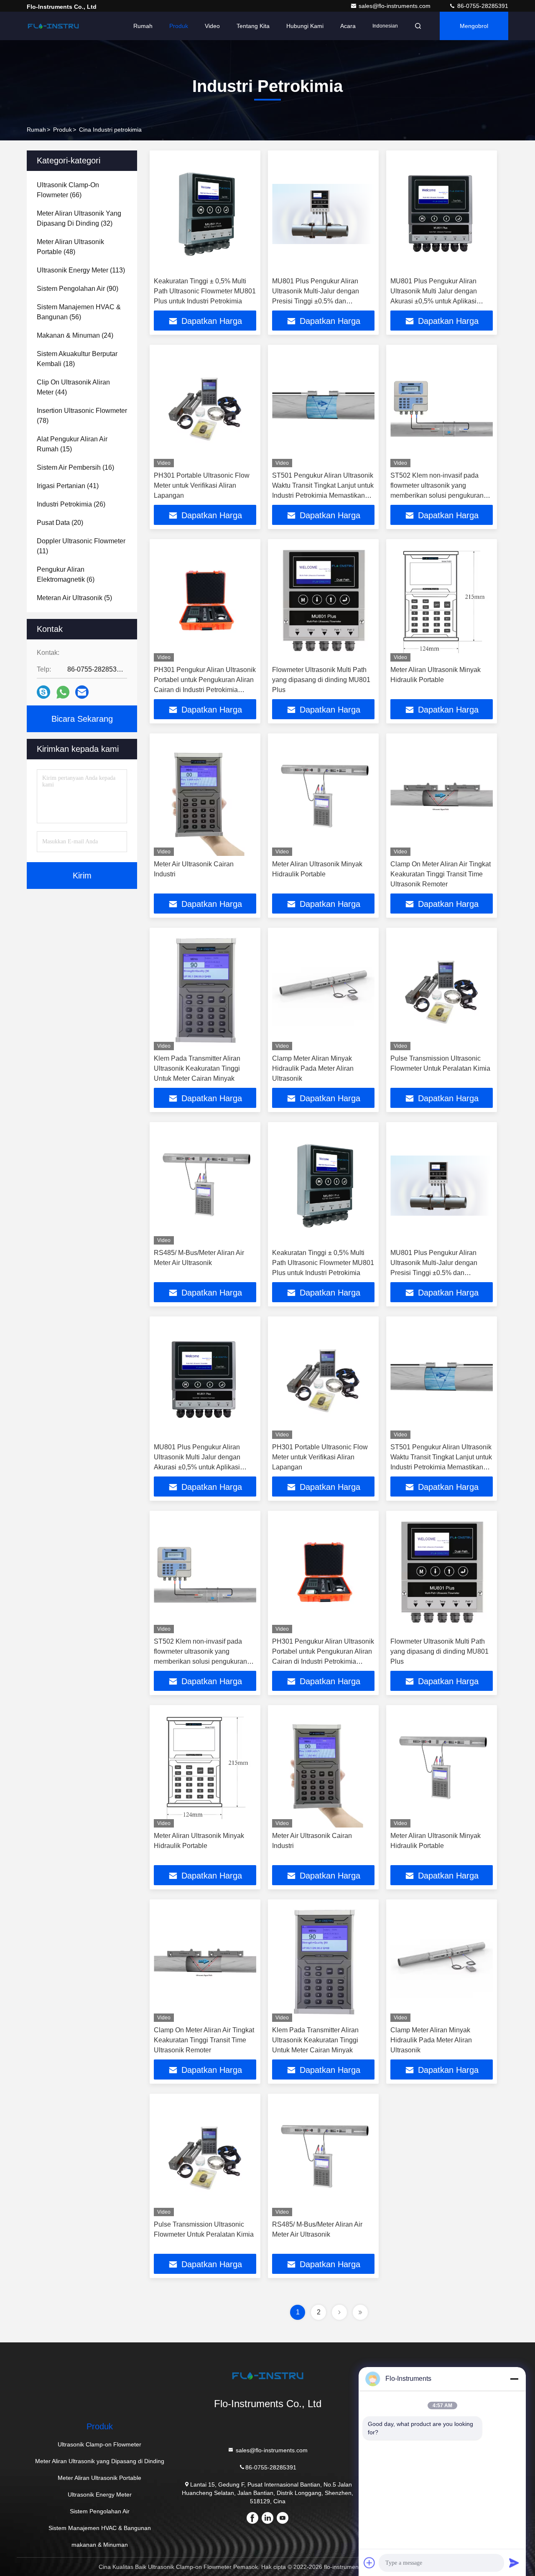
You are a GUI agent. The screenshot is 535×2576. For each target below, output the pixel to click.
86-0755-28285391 (482, 6)
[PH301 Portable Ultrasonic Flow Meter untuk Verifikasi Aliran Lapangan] (205, 408)
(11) (81, 546)
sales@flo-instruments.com (395, 6)
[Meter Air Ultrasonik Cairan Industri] (205, 797)
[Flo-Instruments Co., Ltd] (53, 26)
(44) (73, 387)
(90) (78, 289)
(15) (72, 444)
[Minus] (514, 2379)
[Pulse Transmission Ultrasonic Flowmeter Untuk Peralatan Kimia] (442, 991)
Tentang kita (253, 26)
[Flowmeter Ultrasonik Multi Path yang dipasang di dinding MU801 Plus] (323, 602)
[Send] (514, 2563)
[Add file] (369, 2563)
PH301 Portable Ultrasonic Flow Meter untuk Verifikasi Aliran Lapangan (202, 485)
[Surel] (82, 692)
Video (212, 26)
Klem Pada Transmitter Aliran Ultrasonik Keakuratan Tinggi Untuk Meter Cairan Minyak (197, 1068)
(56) (79, 312)
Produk (179, 26)
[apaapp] (63, 692)
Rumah (143, 26)
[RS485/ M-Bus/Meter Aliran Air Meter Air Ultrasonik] (205, 1185)
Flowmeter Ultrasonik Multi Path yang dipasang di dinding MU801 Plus (321, 680)
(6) (66, 574)
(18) (77, 359)
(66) (68, 190)
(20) (60, 523)
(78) (82, 416)
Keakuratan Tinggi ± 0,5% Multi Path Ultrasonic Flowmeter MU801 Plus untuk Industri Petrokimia (205, 291)
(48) (70, 247)
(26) (71, 504)
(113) (81, 270)
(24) (75, 335)
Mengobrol (474, 26)
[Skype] (43, 692)
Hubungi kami (305, 26)
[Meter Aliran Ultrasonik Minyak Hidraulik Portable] (442, 602)
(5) (74, 598)
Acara (348, 26)
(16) (75, 467)
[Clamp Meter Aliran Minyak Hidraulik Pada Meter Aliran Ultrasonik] (323, 991)
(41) (68, 486)
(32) (79, 218)
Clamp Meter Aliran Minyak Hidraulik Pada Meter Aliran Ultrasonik (313, 1068)
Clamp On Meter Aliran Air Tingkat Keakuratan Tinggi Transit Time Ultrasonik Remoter (441, 874)
